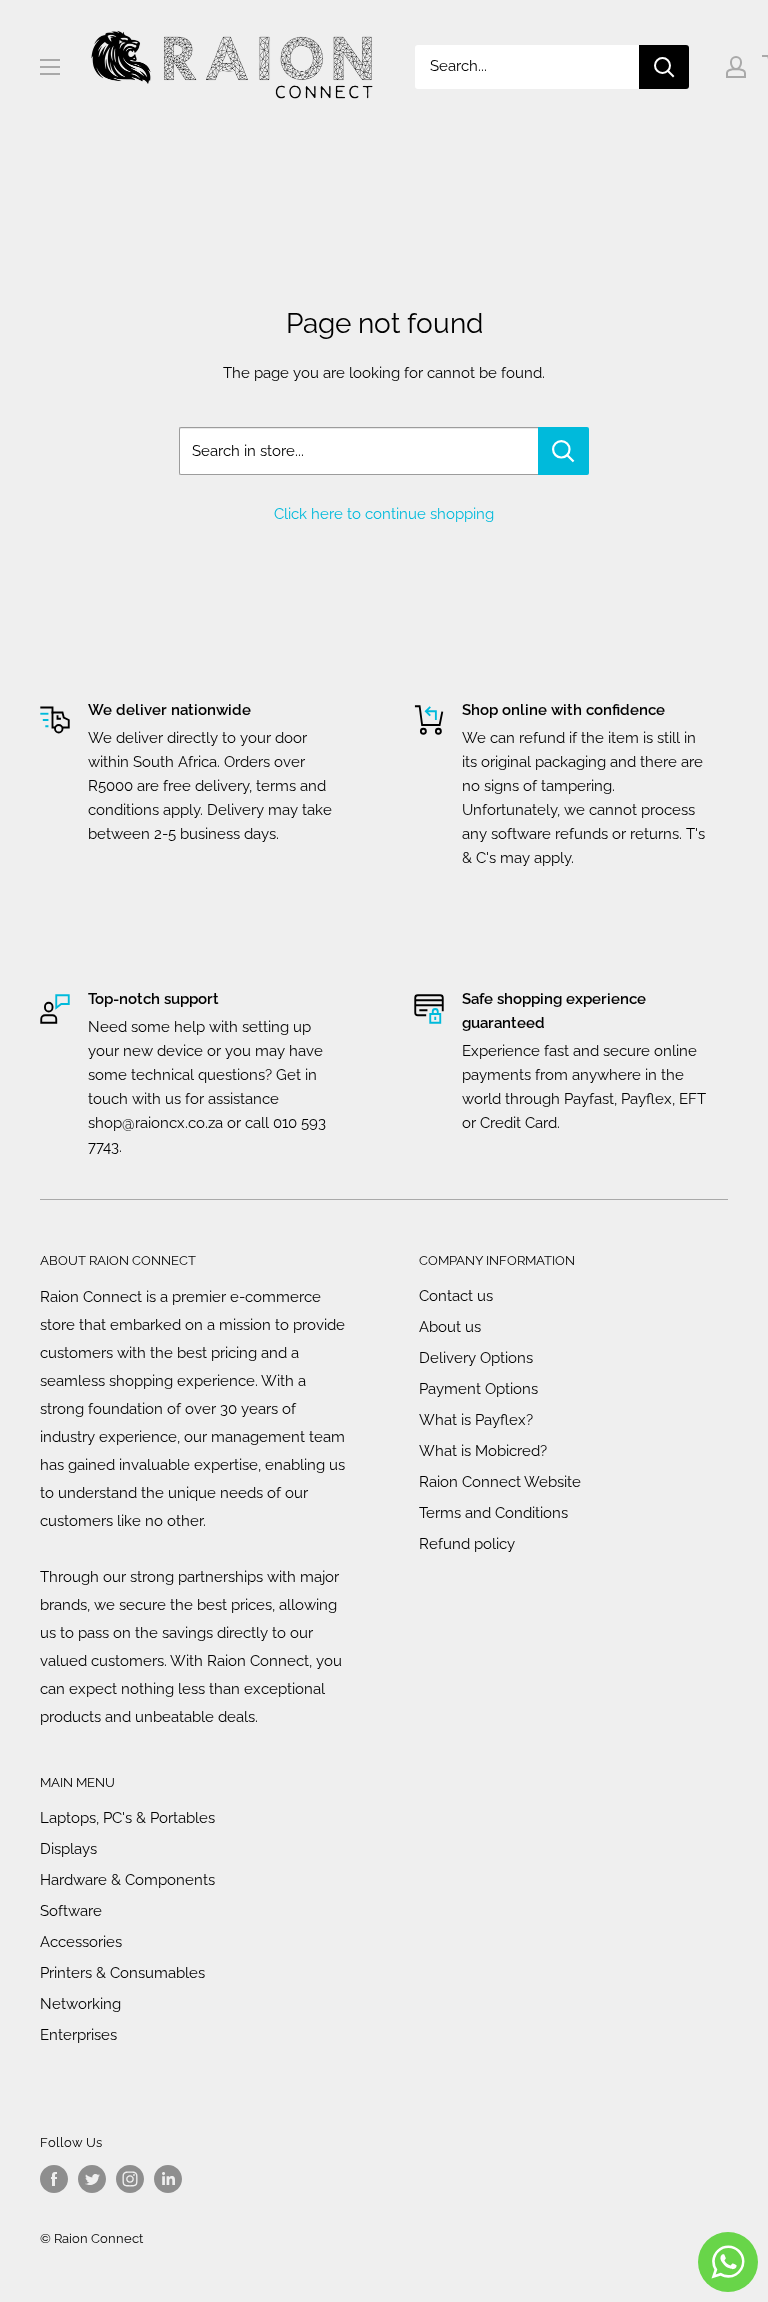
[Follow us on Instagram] (130, 2179)
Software (71, 1911)
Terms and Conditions (493, 1513)
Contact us (456, 1296)
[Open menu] (50, 67)
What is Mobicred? (483, 1451)
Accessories (81, 1942)
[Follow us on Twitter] (92, 2179)
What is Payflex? (476, 1420)
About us (450, 1327)
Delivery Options (476, 1358)
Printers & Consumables (122, 1973)
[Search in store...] (563, 451)
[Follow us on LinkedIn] (168, 2179)
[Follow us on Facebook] (54, 2179)
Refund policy (467, 1544)
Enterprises (78, 2035)
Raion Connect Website (500, 1482)
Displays (68, 1849)
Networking (80, 2004)
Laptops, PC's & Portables (127, 1818)
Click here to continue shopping (384, 514)
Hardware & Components (127, 1880)
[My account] (736, 67)
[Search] (664, 67)
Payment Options (478, 1389)
